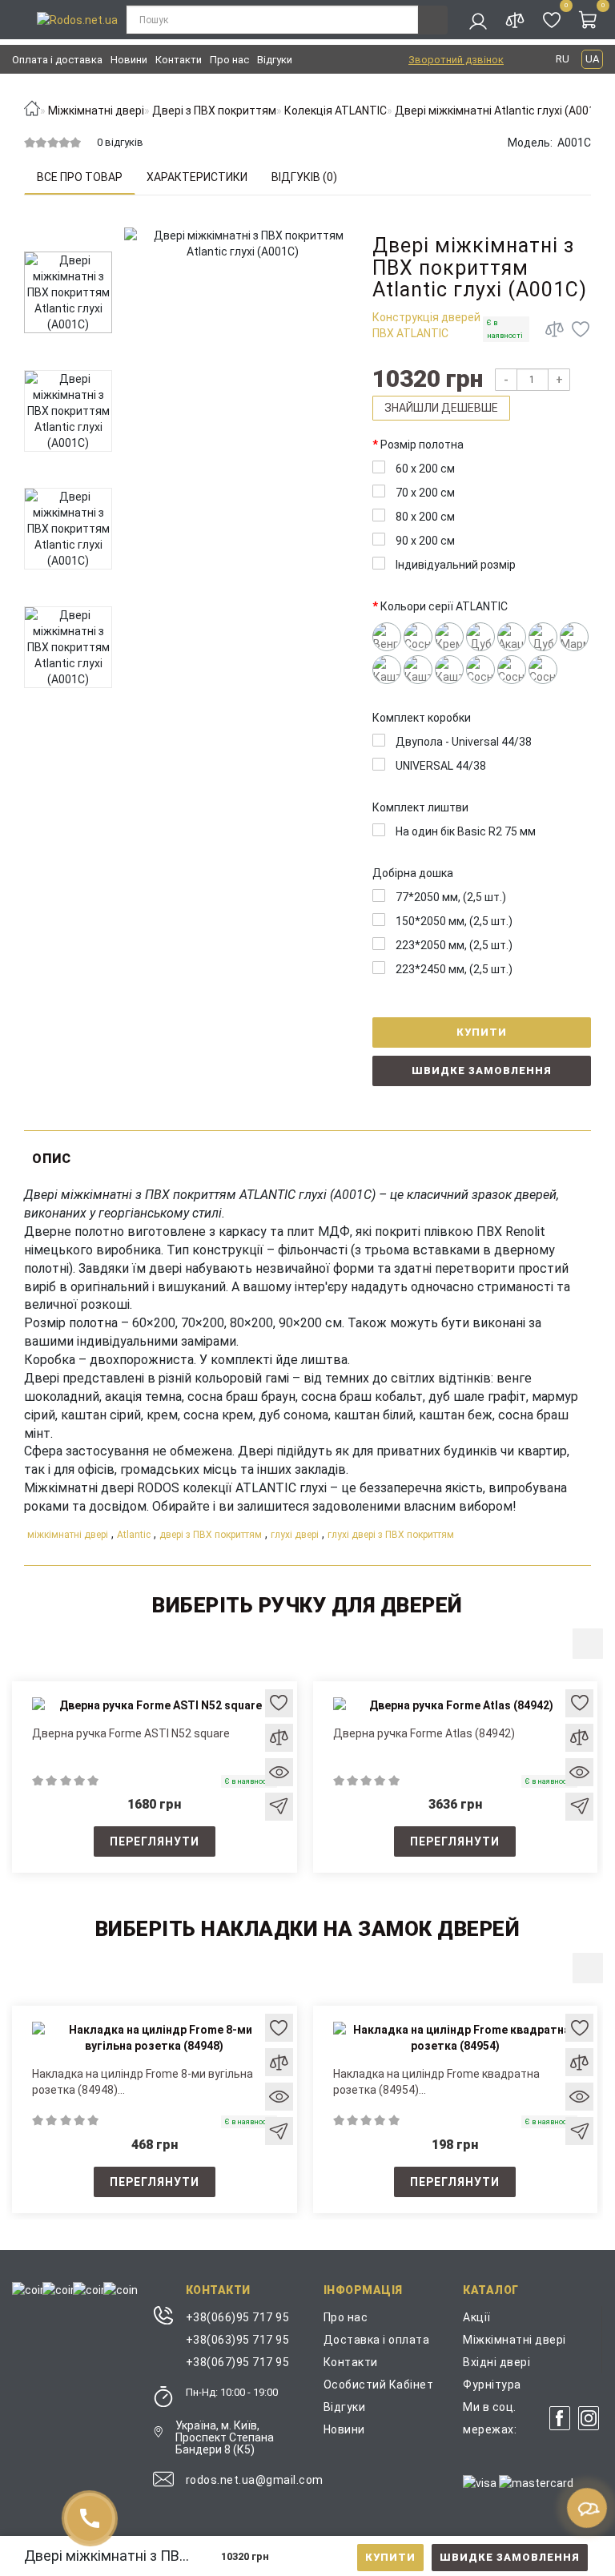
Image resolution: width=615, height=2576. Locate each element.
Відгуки (275, 60)
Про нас (229, 60)
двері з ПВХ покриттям (211, 1535)
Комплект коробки (422, 718)
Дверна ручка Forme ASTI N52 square (131, 1733)
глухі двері (295, 1535)
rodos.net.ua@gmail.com (255, 2480)
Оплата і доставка (57, 60)
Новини (129, 60)
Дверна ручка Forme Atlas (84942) (424, 1733)
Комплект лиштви (420, 807)
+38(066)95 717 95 (238, 2317)
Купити (390, 2557)
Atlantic (134, 1535)
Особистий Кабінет (379, 2385)
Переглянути (155, 1841)
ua (592, 59)
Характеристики (197, 177)
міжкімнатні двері (68, 1535)
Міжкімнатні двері (515, 2340)
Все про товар (80, 177)
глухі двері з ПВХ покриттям (391, 1535)
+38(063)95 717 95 (238, 2340)
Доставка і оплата (377, 2340)
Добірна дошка (413, 873)
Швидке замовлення (510, 2557)
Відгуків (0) (304, 177)
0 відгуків (120, 142)
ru (563, 59)
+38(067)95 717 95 (238, 2362)
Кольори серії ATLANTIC (444, 606)
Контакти (179, 60)
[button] (588, 1644)
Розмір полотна (422, 445)
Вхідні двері (496, 2362)
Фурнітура (492, 2385)
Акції (477, 2317)
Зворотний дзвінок (456, 60)
